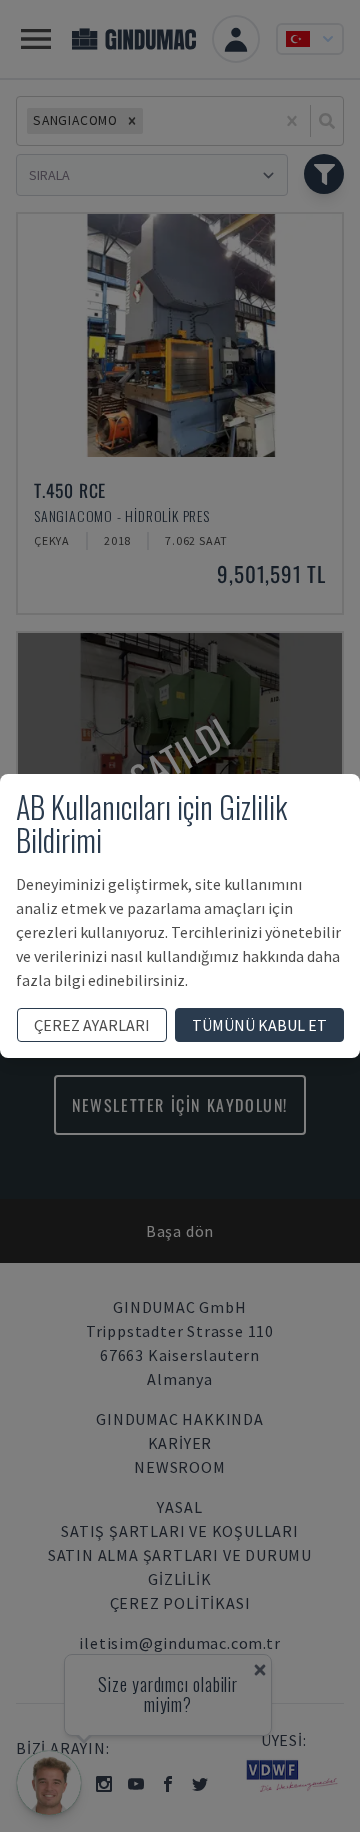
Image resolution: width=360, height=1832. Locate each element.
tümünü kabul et (259, 1025)
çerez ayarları (92, 1025)
